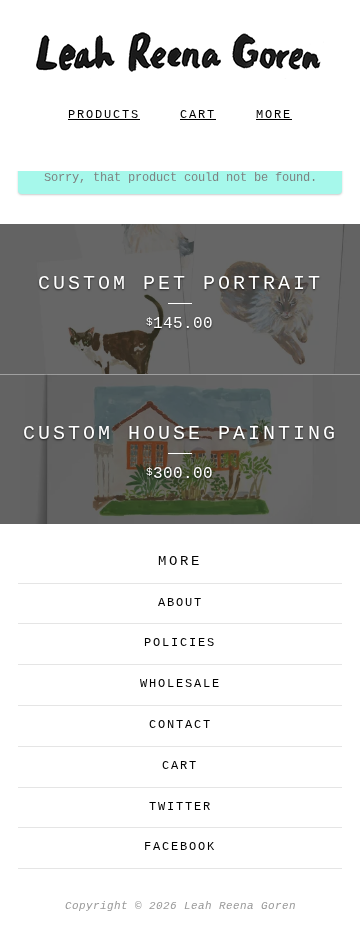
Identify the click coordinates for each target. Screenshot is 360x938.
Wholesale (180, 684)
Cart (198, 115)
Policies (180, 643)
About (180, 603)
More (274, 115)
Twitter (180, 807)
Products (104, 115)
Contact (180, 725)
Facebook (180, 847)
